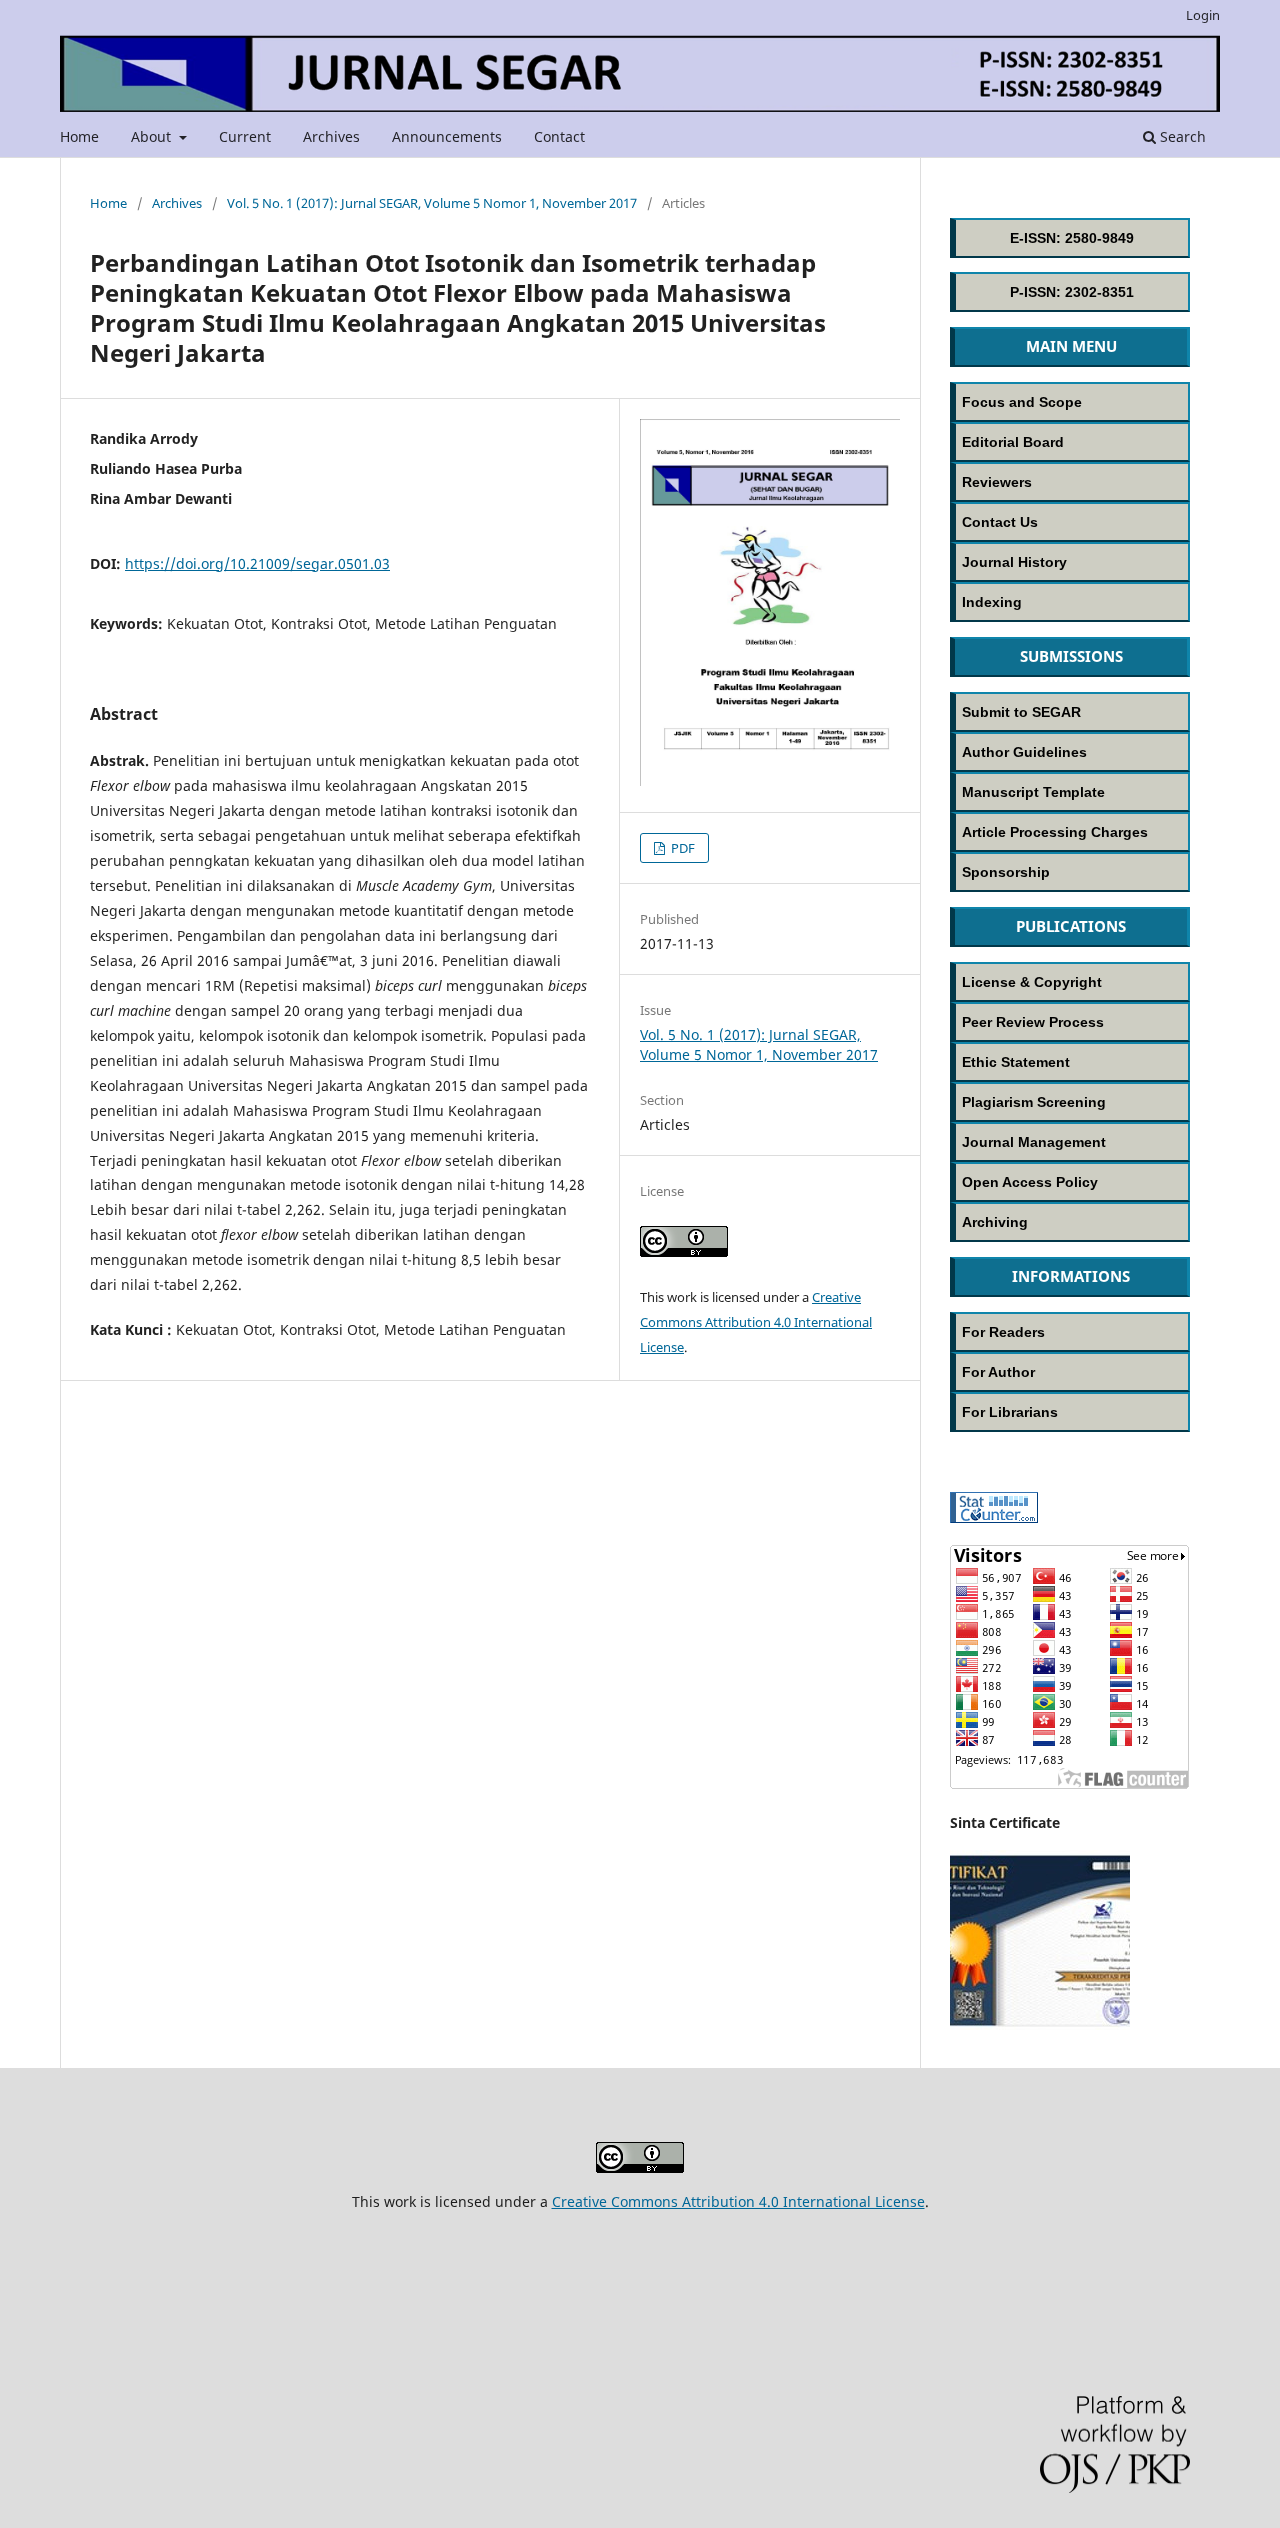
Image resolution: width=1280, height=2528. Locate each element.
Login (1203, 15)
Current (245, 136)
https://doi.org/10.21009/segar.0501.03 (257, 563)
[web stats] (994, 1517)
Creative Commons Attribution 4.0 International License (756, 1322)
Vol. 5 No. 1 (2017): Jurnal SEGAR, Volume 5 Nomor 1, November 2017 (432, 203)
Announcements (447, 136)
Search (1181, 136)
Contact (559, 136)
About (153, 136)
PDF (681, 848)
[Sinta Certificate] (1040, 2024)
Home (79, 136)
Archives (331, 136)
